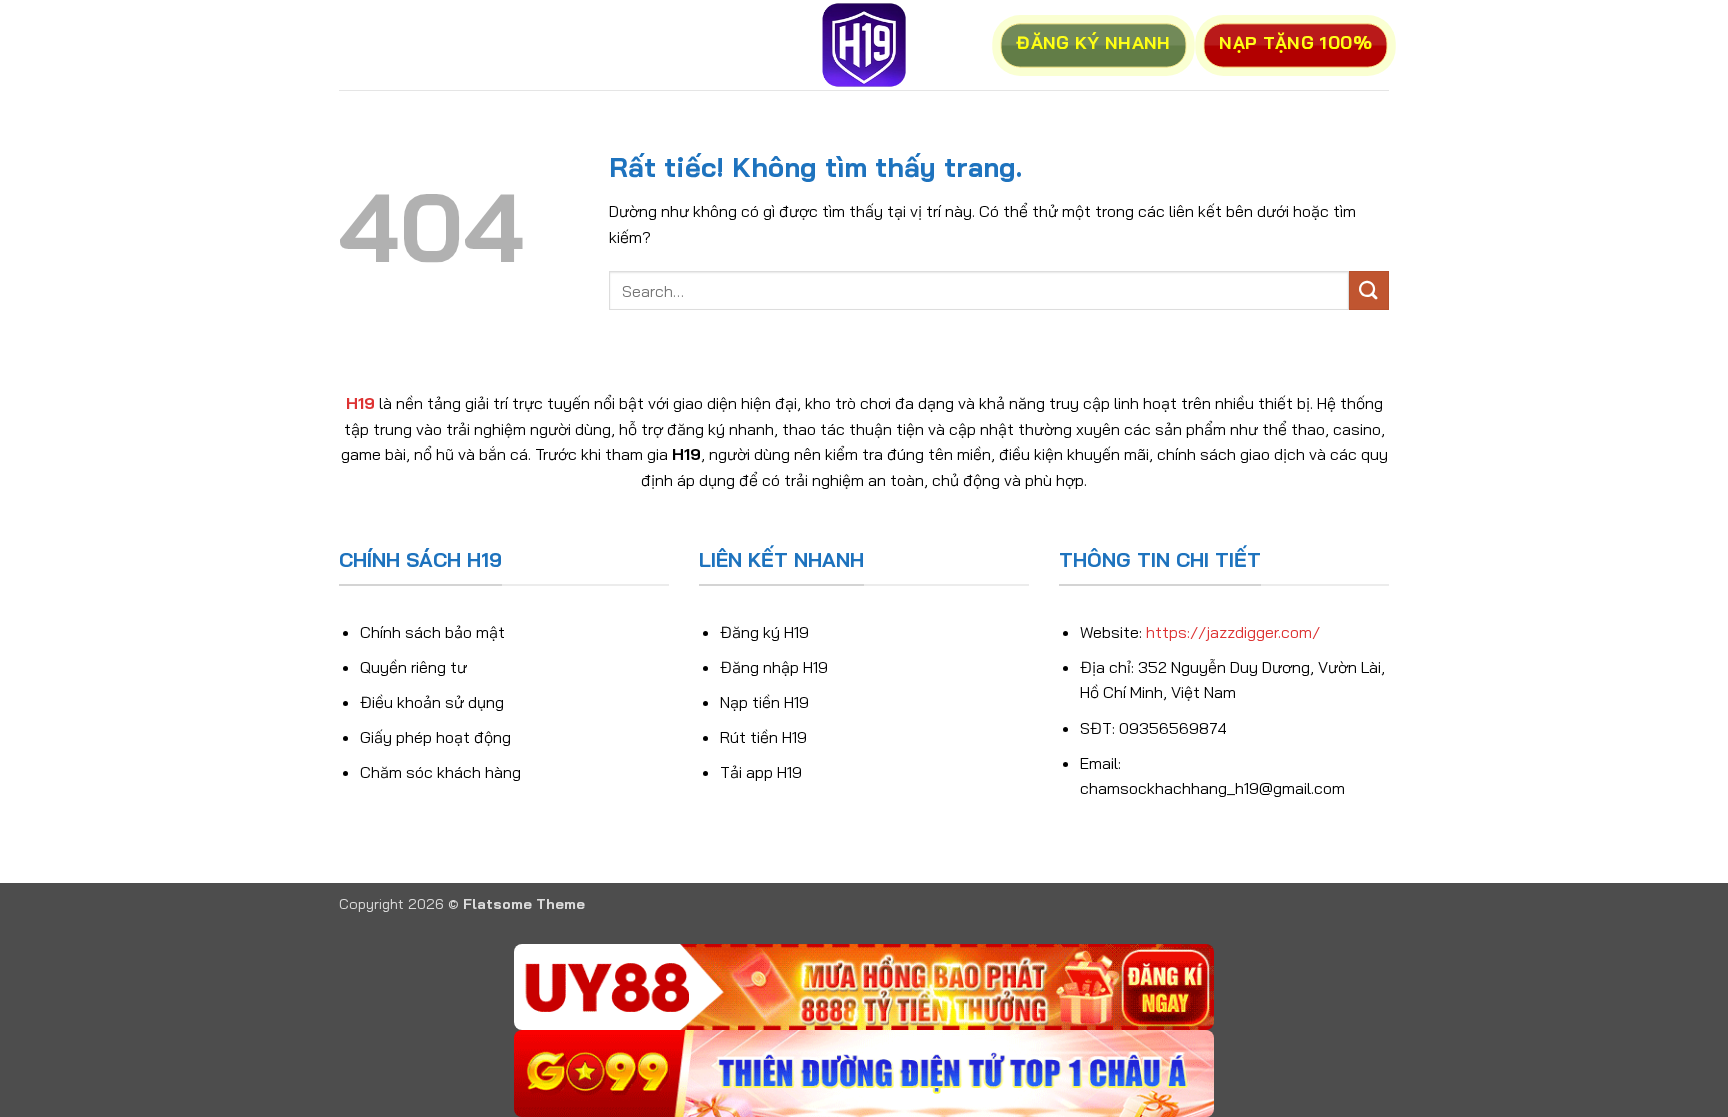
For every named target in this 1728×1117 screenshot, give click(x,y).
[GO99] (864, 1073)
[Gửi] (1369, 290)
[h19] (864, 45)
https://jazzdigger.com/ (1233, 632)
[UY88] (864, 987)
